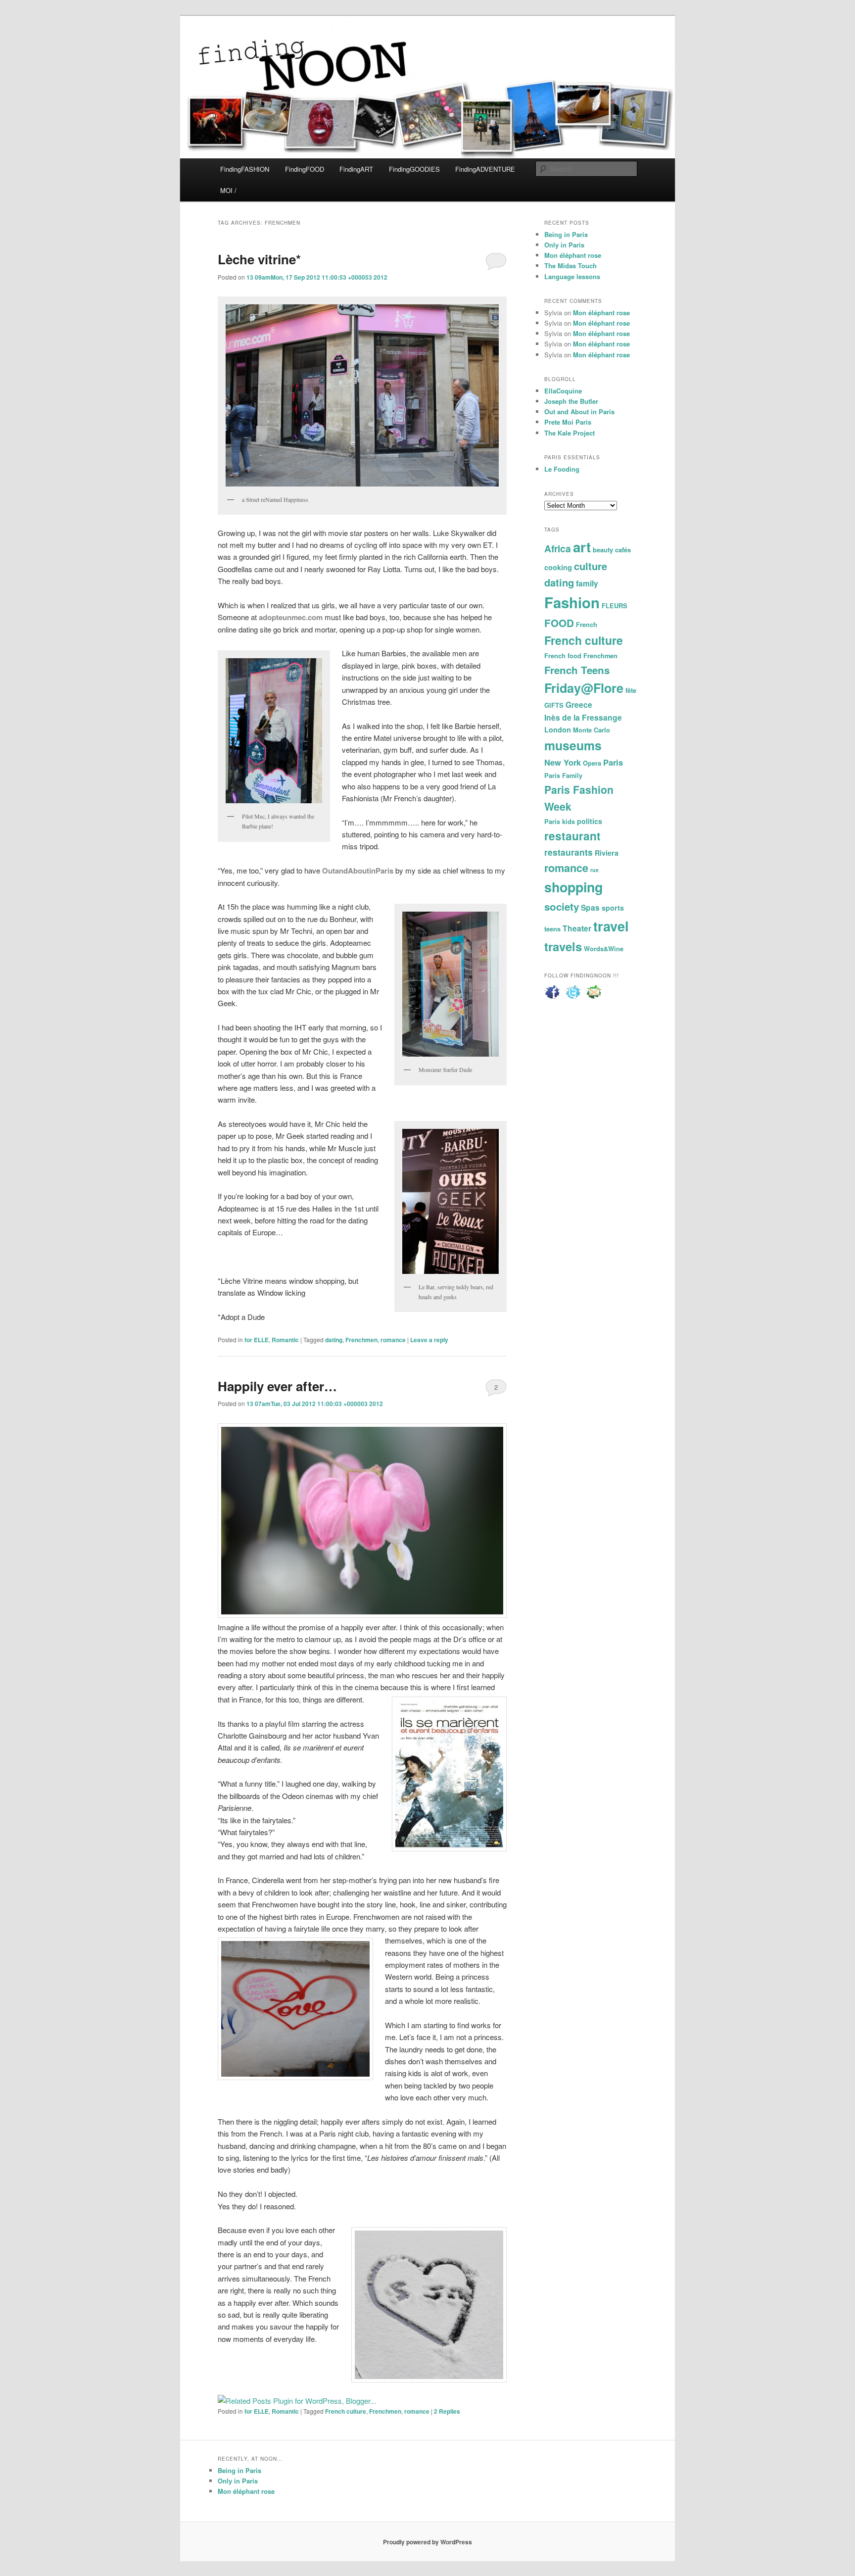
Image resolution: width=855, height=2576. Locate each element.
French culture (346, 2411)
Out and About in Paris (579, 412)
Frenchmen (361, 1340)
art (582, 547)
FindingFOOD (305, 169)
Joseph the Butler (571, 401)
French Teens (577, 670)
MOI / (228, 190)
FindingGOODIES (414, 169)
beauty (603, 550)
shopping (573, 887)
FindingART (356, 169)
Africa (558, 548)
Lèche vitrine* (259, 259)
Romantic (285, 1340)
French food (563, 656)
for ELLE (257, 1340)
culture (591, 566)
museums (573, 745)
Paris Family (563, 776)
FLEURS (615, 606)
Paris (613, 762)
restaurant (572, 836)
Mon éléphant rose (573, 255)
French (587, 625)
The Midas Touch (570, 266)
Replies (447, 2411)
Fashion (572, 602)
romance (393, 1340)
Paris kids (560, 822)
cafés (623, 550)
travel (611, 926)
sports (613, 908)
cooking (558, 567)
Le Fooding (562, 469)
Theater (577, 928)
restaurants (569, 852)
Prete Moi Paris (568, 422)
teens (552, 929)
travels (563, 946)
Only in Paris (564, 245)
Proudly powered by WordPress (427, 2542)
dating (334, 1340)
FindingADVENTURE (485, 169)
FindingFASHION (245, 169)
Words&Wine (604, 949)
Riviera (607, 853)
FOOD (559, 623)
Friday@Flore (584, 688)
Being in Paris (566, 234)
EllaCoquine (563, 391)
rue (594, 870)
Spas (590, 907)
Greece (579, 705)
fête (631, 690)
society (562, 906)
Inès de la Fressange (583, 717)
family (587, 583)
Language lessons (572, 276)
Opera (592, 763)
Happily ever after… (277, 1386)
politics (590, 821)
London (558, 729)
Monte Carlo (592, 730)
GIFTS (554, 705)
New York (563, 762)
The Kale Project (570, 433)
